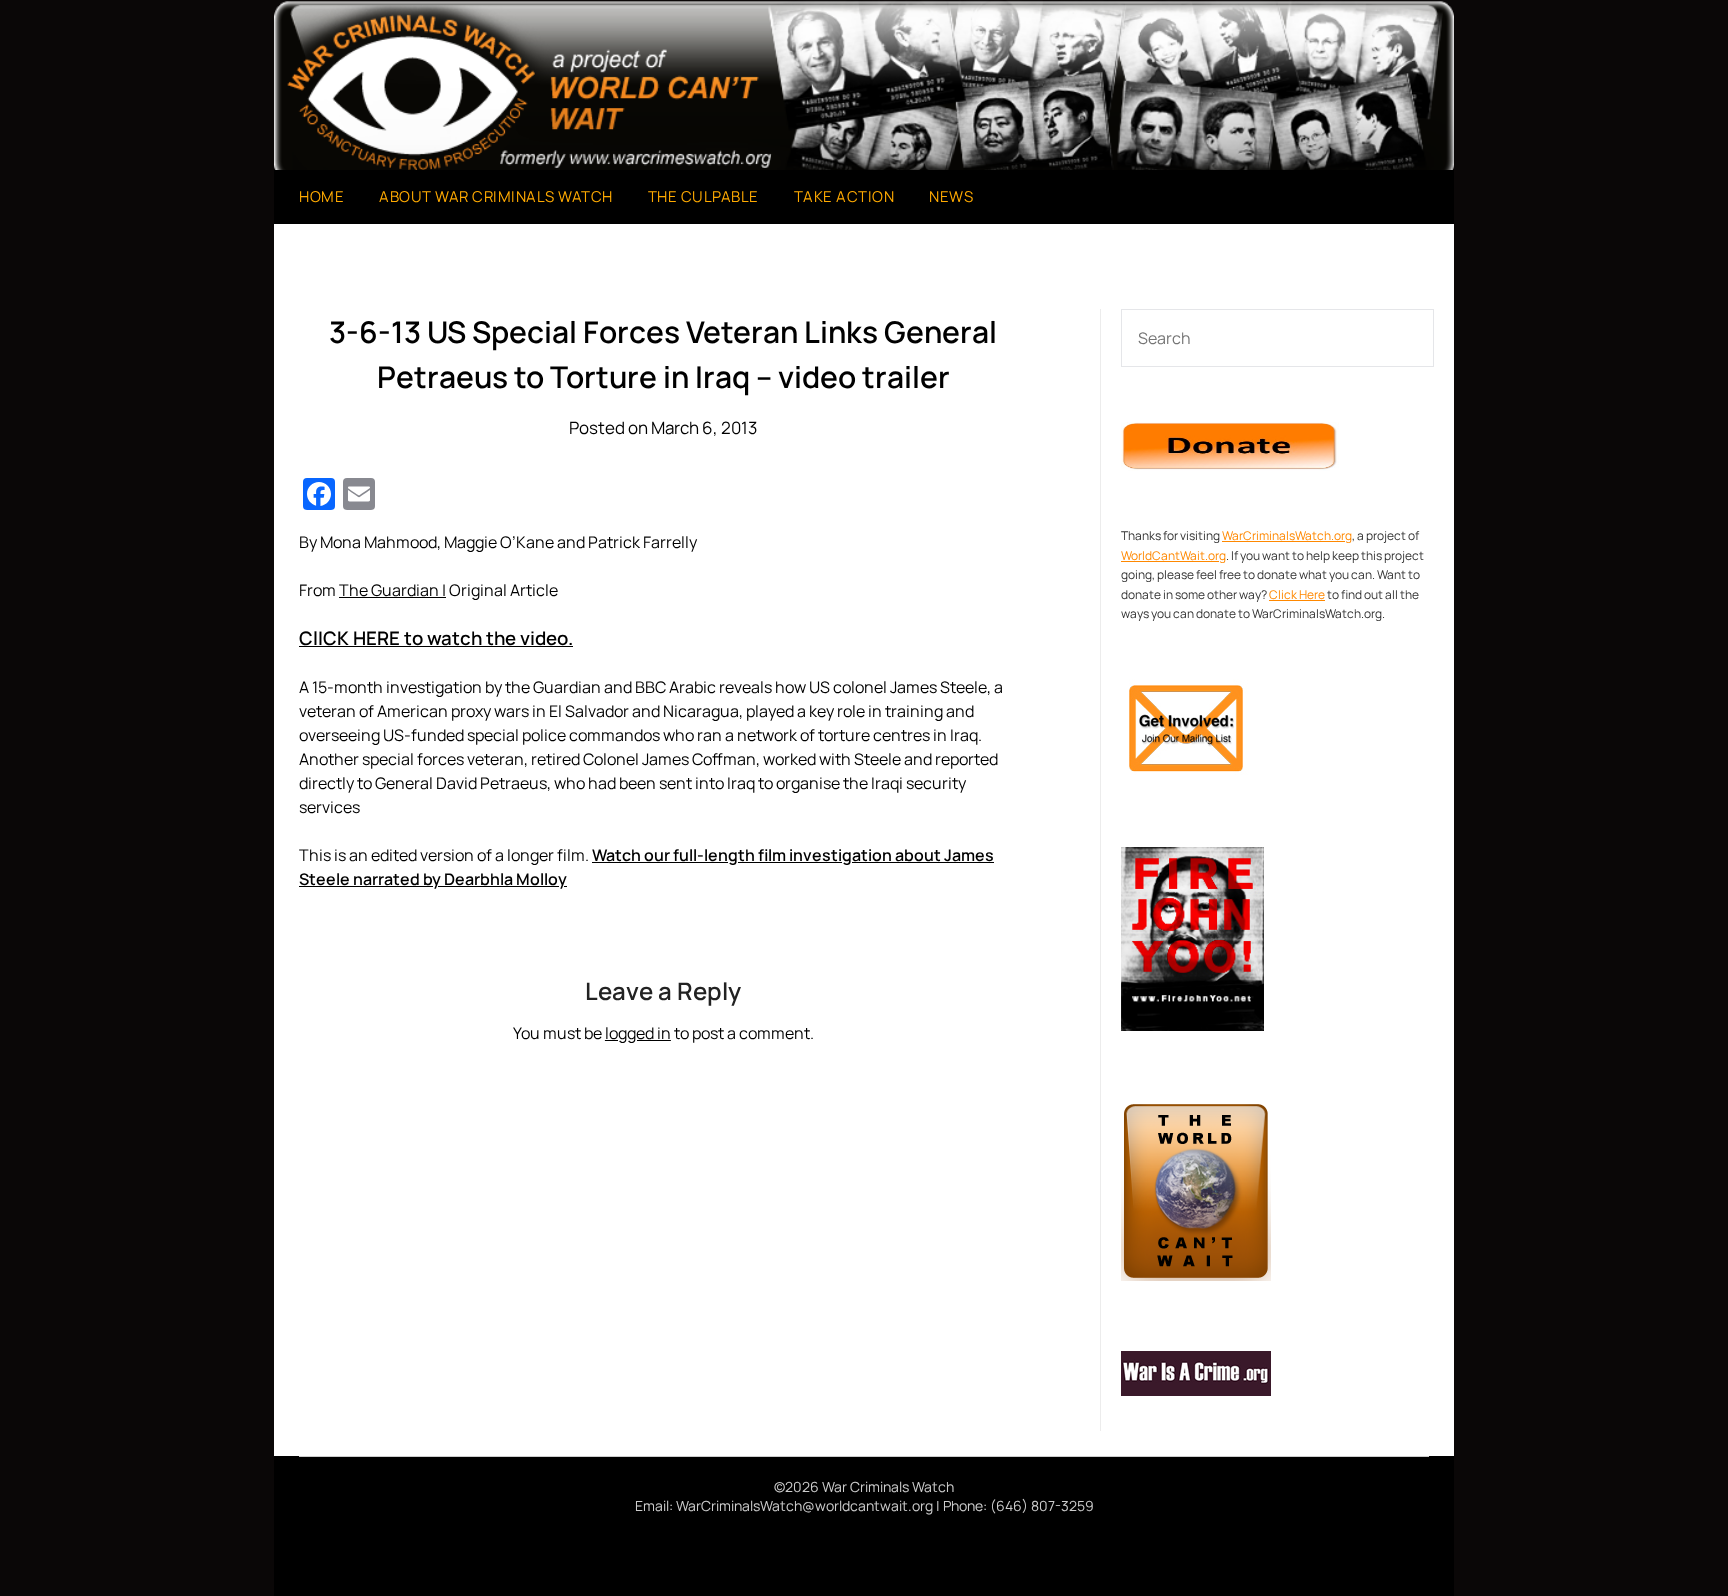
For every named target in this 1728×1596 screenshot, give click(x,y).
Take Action (844, 196)
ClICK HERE (436, 638)
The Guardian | (392, 590)
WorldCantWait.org (1173, 555)
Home (321, 196)
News (951, 196)
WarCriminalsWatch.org (1287, 535)
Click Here (1297, 594)
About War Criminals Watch (496, 196)
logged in (638, 1033)
